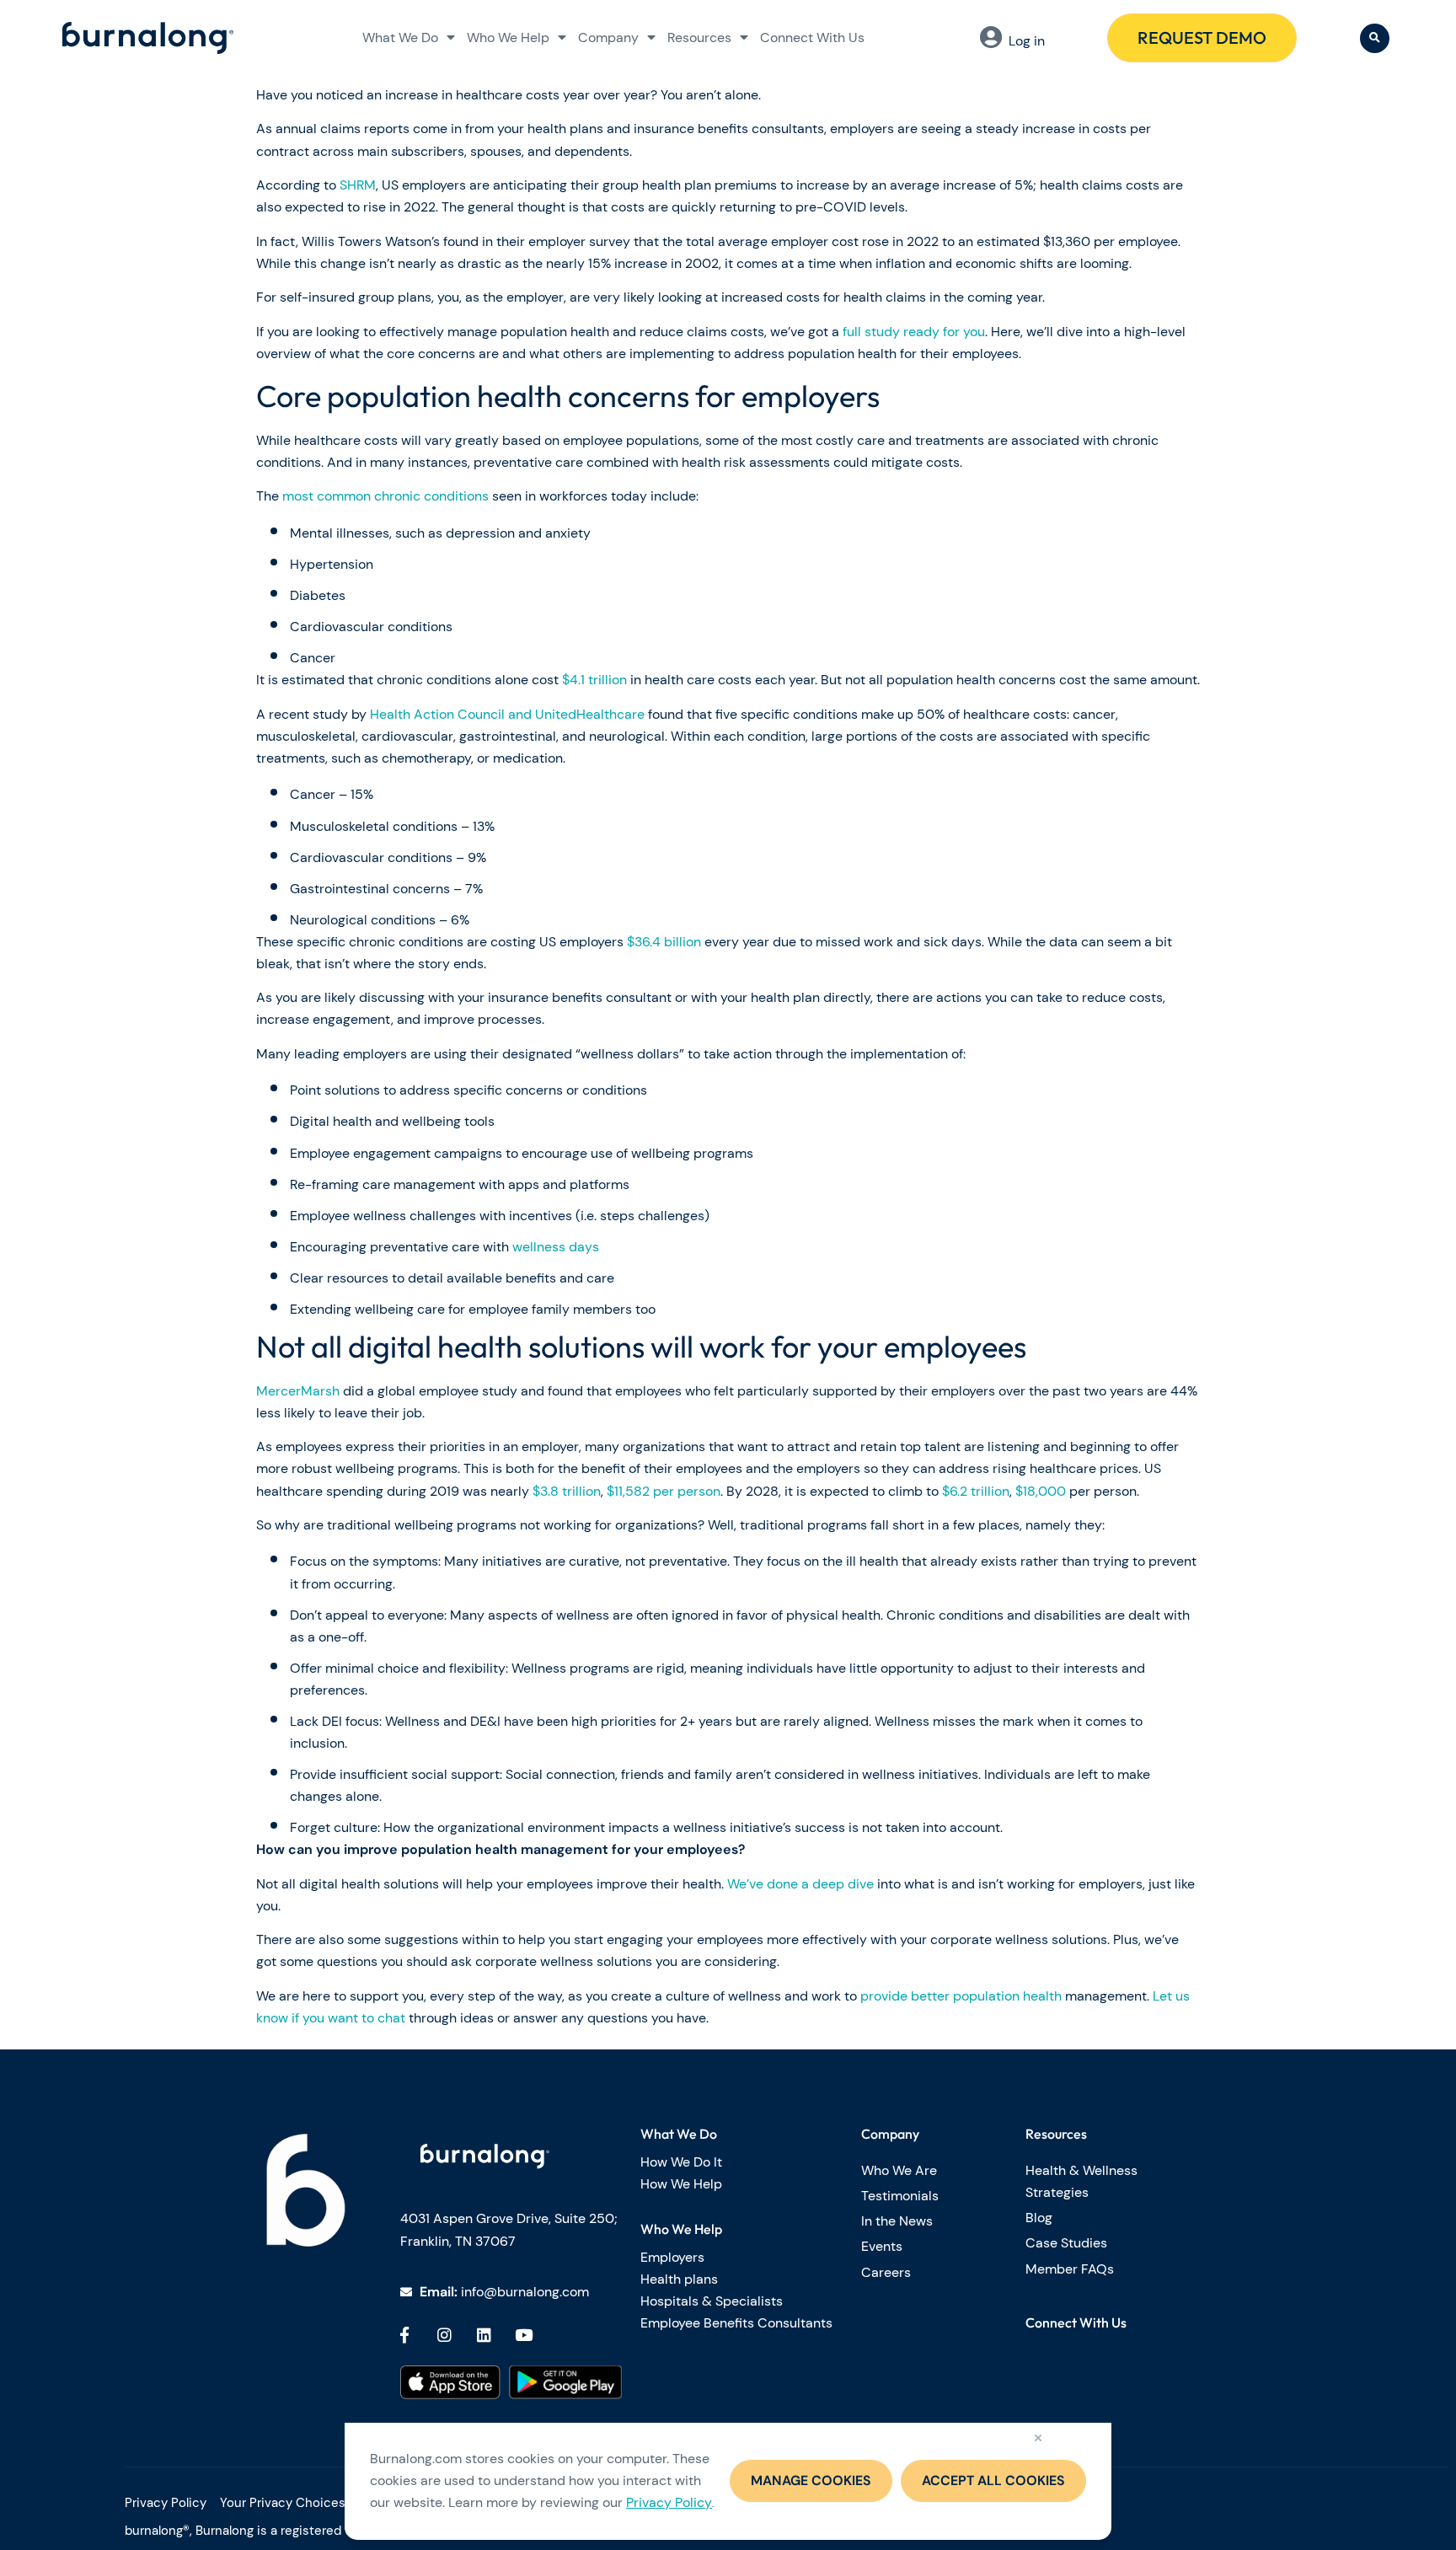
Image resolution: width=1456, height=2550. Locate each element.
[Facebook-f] (404, 2334)
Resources (699, 37)
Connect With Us (812, 37)
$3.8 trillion (567, 1491)
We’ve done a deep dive (800, 1884)
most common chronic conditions (385, 496)
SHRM (358, 185)
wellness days (556, 1247)
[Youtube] (524, 2334)
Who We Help (508, 37)
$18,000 (1041, 1491)
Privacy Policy (669, 2502)
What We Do (400, 37)
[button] (1375, 38)
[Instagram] (444, 2334)
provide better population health (961, 1996)
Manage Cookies (811, 2480)
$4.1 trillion (594, 680)
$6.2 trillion (976, 1491)
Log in (1027, 41)
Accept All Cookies (993, 2480)
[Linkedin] (484, 2334)
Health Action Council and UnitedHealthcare (507, 714)
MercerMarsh (298, 1391)
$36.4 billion (664, 942)
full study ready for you (914, 332)
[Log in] (990, 37)
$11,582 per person (664, 1491)
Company (608, 37)
